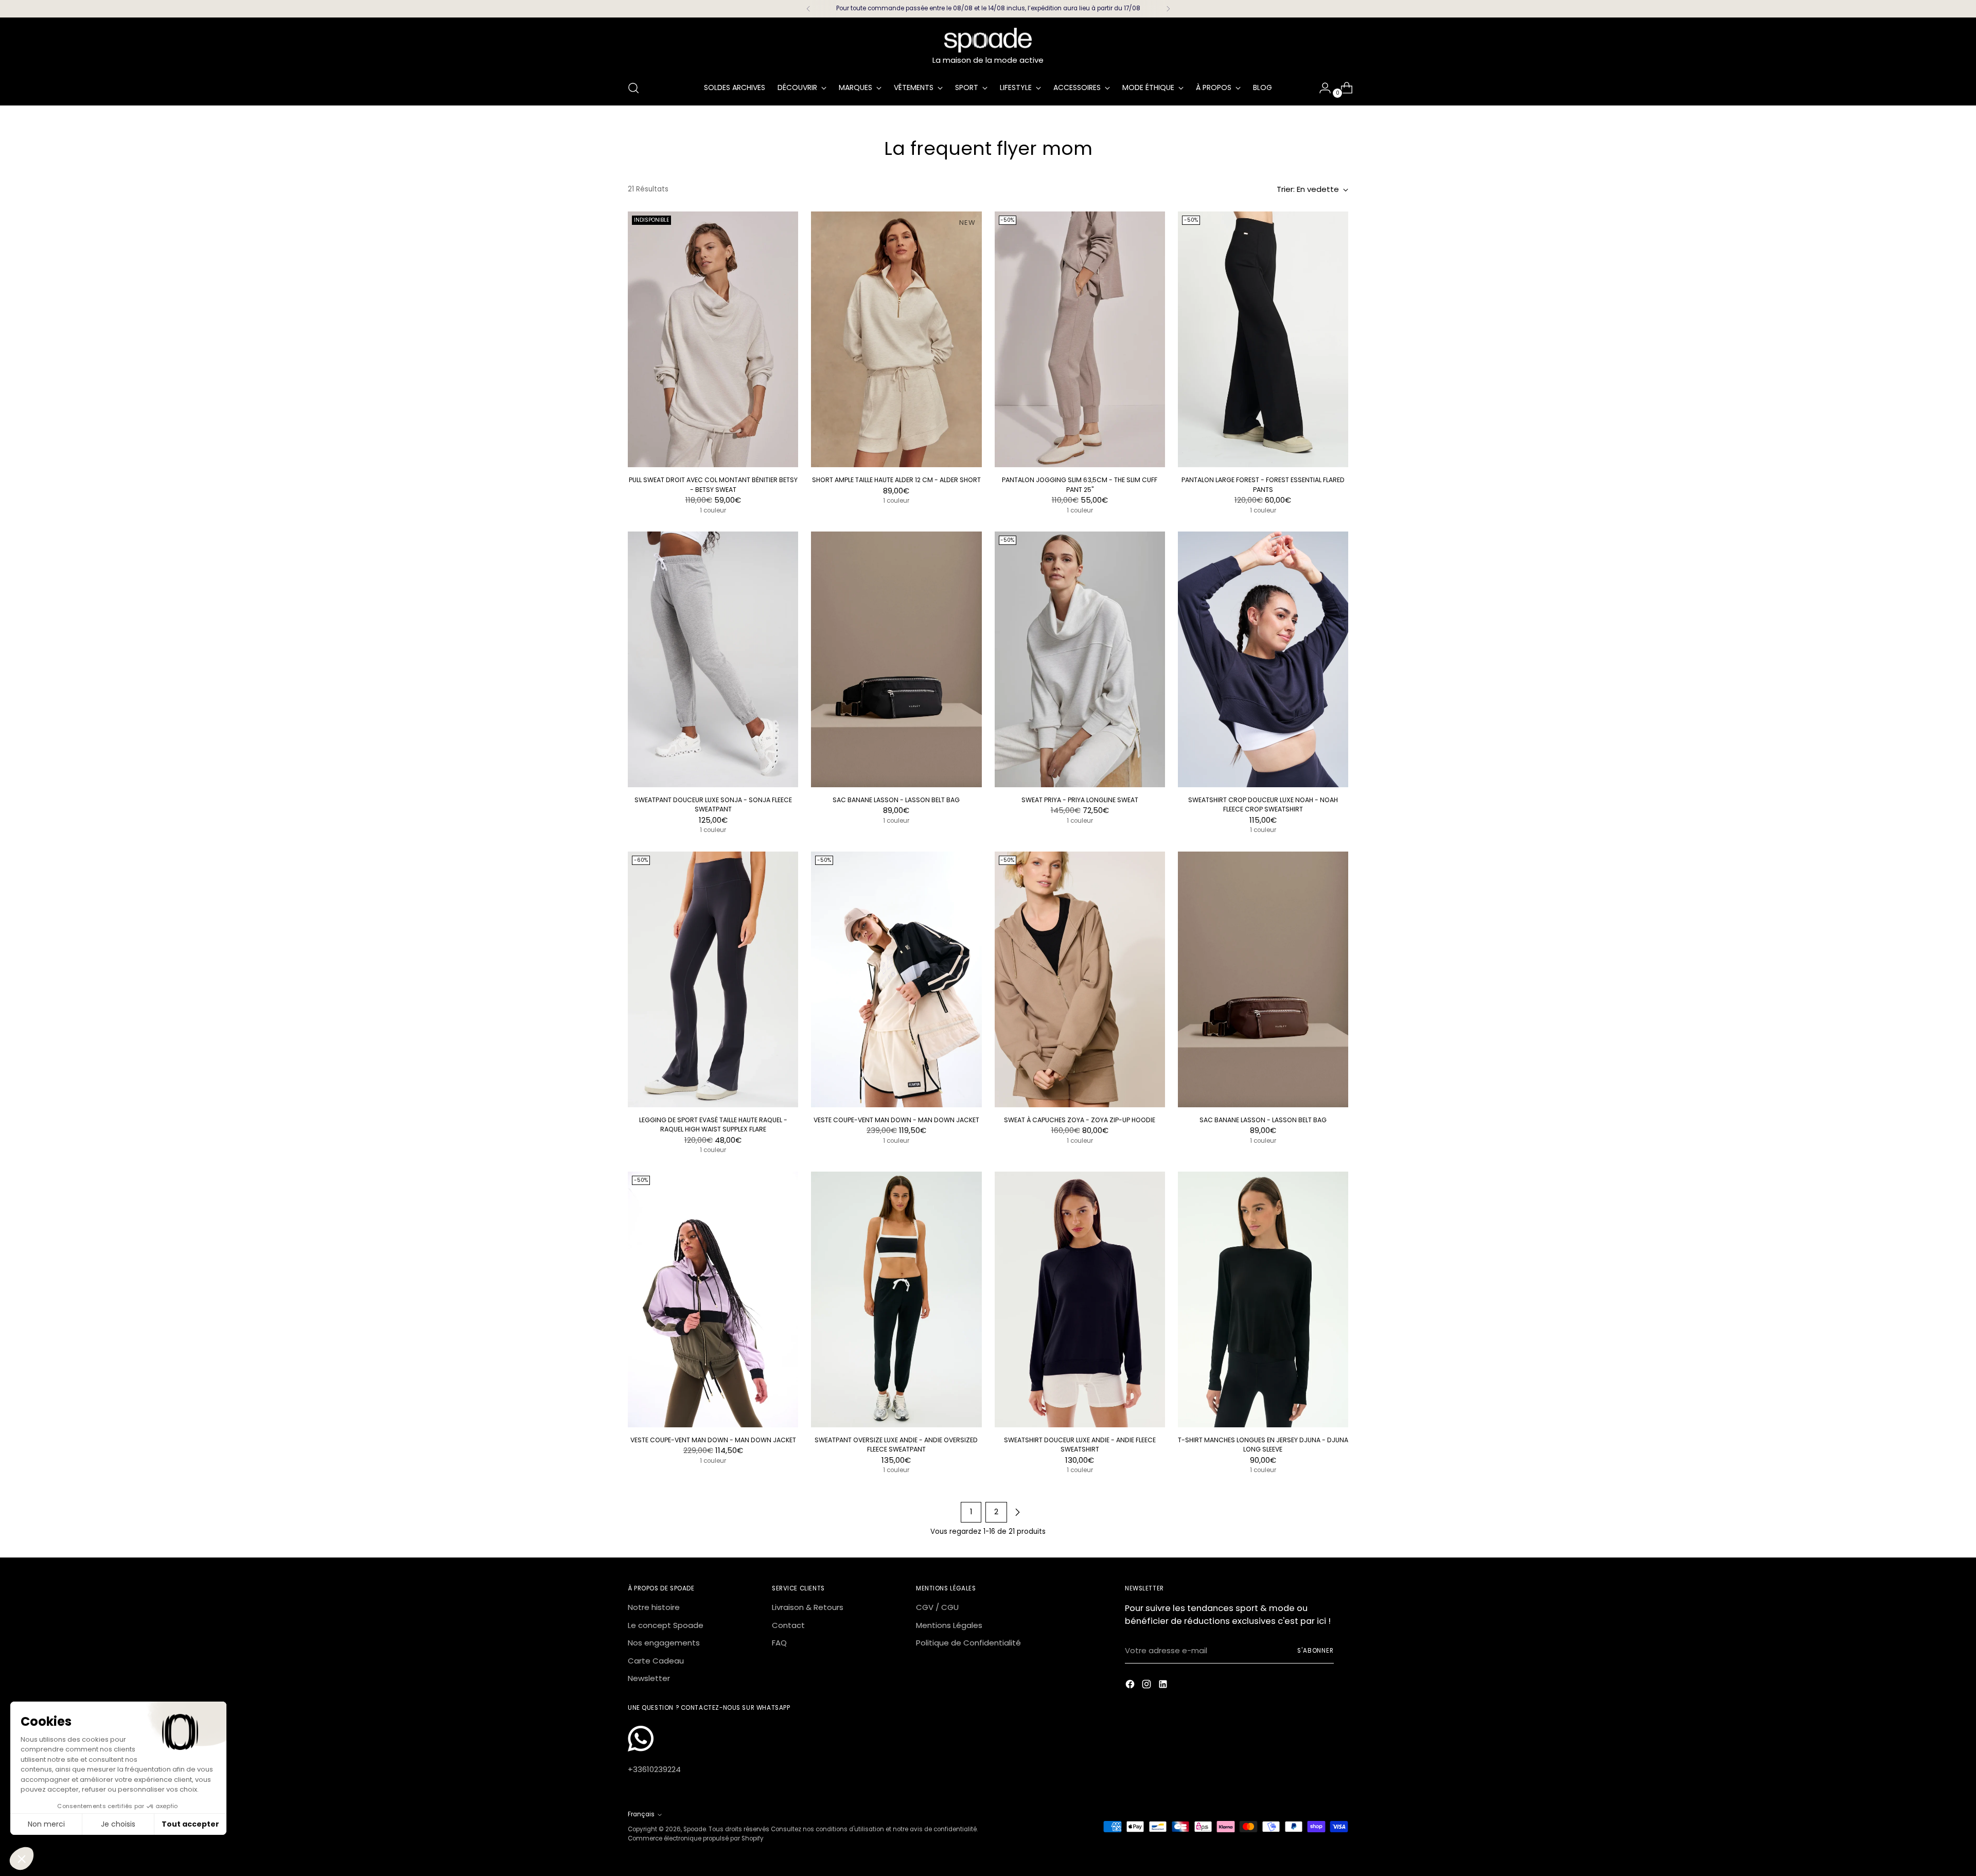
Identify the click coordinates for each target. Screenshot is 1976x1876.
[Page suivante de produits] (1017, 1512)
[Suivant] (1168, 9)
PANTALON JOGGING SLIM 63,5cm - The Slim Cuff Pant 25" (1080, 484)
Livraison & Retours (808, 1607)
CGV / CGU (937, 1607)
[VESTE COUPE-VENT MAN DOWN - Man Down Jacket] (896, 979)
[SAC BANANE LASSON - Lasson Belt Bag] (896, 659)
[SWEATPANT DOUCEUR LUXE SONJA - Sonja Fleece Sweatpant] (713, 659)
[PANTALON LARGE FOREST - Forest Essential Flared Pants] (1263, 339)
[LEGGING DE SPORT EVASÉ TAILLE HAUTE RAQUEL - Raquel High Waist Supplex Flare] (713, 979)
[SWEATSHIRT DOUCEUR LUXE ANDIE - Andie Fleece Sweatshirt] (1080, 1299)
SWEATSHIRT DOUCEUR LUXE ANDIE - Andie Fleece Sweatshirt (1080, 1445)
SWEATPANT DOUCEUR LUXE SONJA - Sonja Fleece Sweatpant (713, 804)
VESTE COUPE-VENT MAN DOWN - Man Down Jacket (896, 1120)
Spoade (695, 1829)
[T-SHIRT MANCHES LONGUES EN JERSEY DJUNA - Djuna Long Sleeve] (1263, 1299)
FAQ (779, 1643)
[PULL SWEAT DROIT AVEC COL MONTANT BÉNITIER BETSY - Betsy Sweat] (713, 339)
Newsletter (649, 1678)
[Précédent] (808, 9)
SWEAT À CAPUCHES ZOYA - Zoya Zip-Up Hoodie (1080, 1120)
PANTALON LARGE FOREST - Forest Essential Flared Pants (1263, 484)
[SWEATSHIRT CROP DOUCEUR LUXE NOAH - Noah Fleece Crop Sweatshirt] (1263, 659)
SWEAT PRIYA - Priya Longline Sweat (1080, 800)
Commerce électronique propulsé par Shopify (696, 1838)
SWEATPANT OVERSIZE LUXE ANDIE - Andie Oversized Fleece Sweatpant (896, 1445)
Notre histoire (654, 1607)
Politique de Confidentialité (968, 1643)
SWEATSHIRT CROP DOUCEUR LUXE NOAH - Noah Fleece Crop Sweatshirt (1263, 804)
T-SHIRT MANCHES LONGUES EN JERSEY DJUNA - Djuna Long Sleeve (1263, 1445)
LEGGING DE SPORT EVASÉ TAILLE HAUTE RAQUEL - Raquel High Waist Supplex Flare (713, 1125)
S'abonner (1316, 1651)
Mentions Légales (949, 1625)
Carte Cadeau (656, 1661)
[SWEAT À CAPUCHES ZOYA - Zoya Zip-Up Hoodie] (1080, 979)
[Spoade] (988, 40)
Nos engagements (664, 1643)
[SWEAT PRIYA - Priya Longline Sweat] (1080, 659)
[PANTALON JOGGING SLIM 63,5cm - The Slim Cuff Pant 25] (1080, 339)
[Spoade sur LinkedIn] (1164, 1686)
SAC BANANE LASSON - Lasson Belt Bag (896, 800)
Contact (788, 1625)
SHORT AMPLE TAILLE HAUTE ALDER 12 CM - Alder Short (896, 480)
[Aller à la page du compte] (1321, 88)
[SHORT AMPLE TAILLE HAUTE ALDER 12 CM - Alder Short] (896, 339)
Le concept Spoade (666, 1625)
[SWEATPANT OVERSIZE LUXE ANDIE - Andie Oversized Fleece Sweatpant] (896, 1299)
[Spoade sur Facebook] (1131, 1686)
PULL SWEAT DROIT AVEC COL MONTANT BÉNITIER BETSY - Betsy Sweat (713, 484)
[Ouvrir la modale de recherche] (633, 88)
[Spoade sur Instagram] (1148, 1686)
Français (641, 1814)
